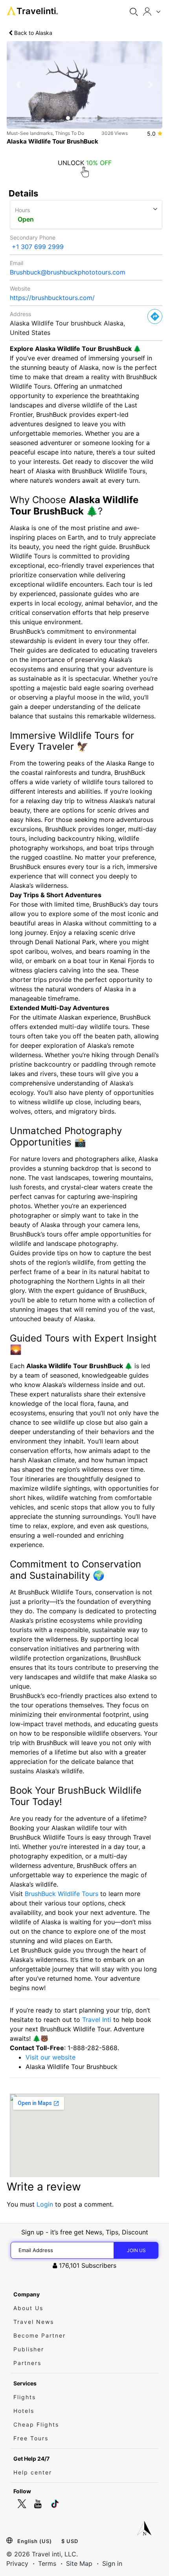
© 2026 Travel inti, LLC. (42, 2554)
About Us (28, 2308)
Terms (47, 2563)
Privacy (17, 2563)
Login (45, 2204)
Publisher (29, 2349)
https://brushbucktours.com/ (52, 298)
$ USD (70, 2541)
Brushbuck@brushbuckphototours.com (68, 272)
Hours (22, 210)
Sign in (112, 2563)
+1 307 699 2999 (38, 247)
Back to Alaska (32, 33)
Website (20, 288)
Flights (25, 2397)
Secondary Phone (33, 237)
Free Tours (31, 2438)
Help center (33, 2472)
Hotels (24, 2411)
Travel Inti (97, 2020)
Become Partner (39, 2335)
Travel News (34, 2322)
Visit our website (51, 2057)
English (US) (35, 2541)
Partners (27, 2363)
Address (20, 314)
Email (17, 263)
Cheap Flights (36, 2424)
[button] (18, 85)
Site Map (79, 2563)
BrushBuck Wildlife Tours (62, 1894)
